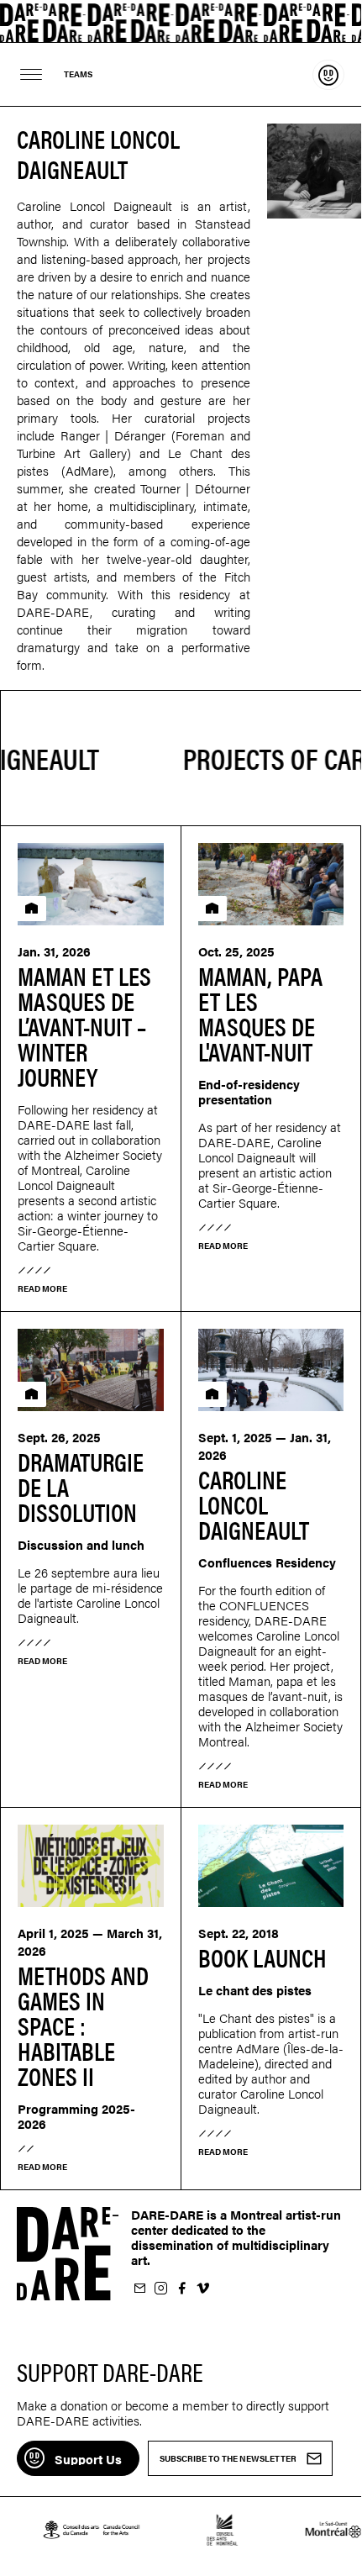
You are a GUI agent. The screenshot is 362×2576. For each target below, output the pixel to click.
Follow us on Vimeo (202, 2289)
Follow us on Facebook (181, 2289)
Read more (42, 1288)
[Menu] (31, 74)
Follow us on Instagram (160, 2289)
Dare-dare (181, 21)
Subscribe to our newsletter (139, 2289)
